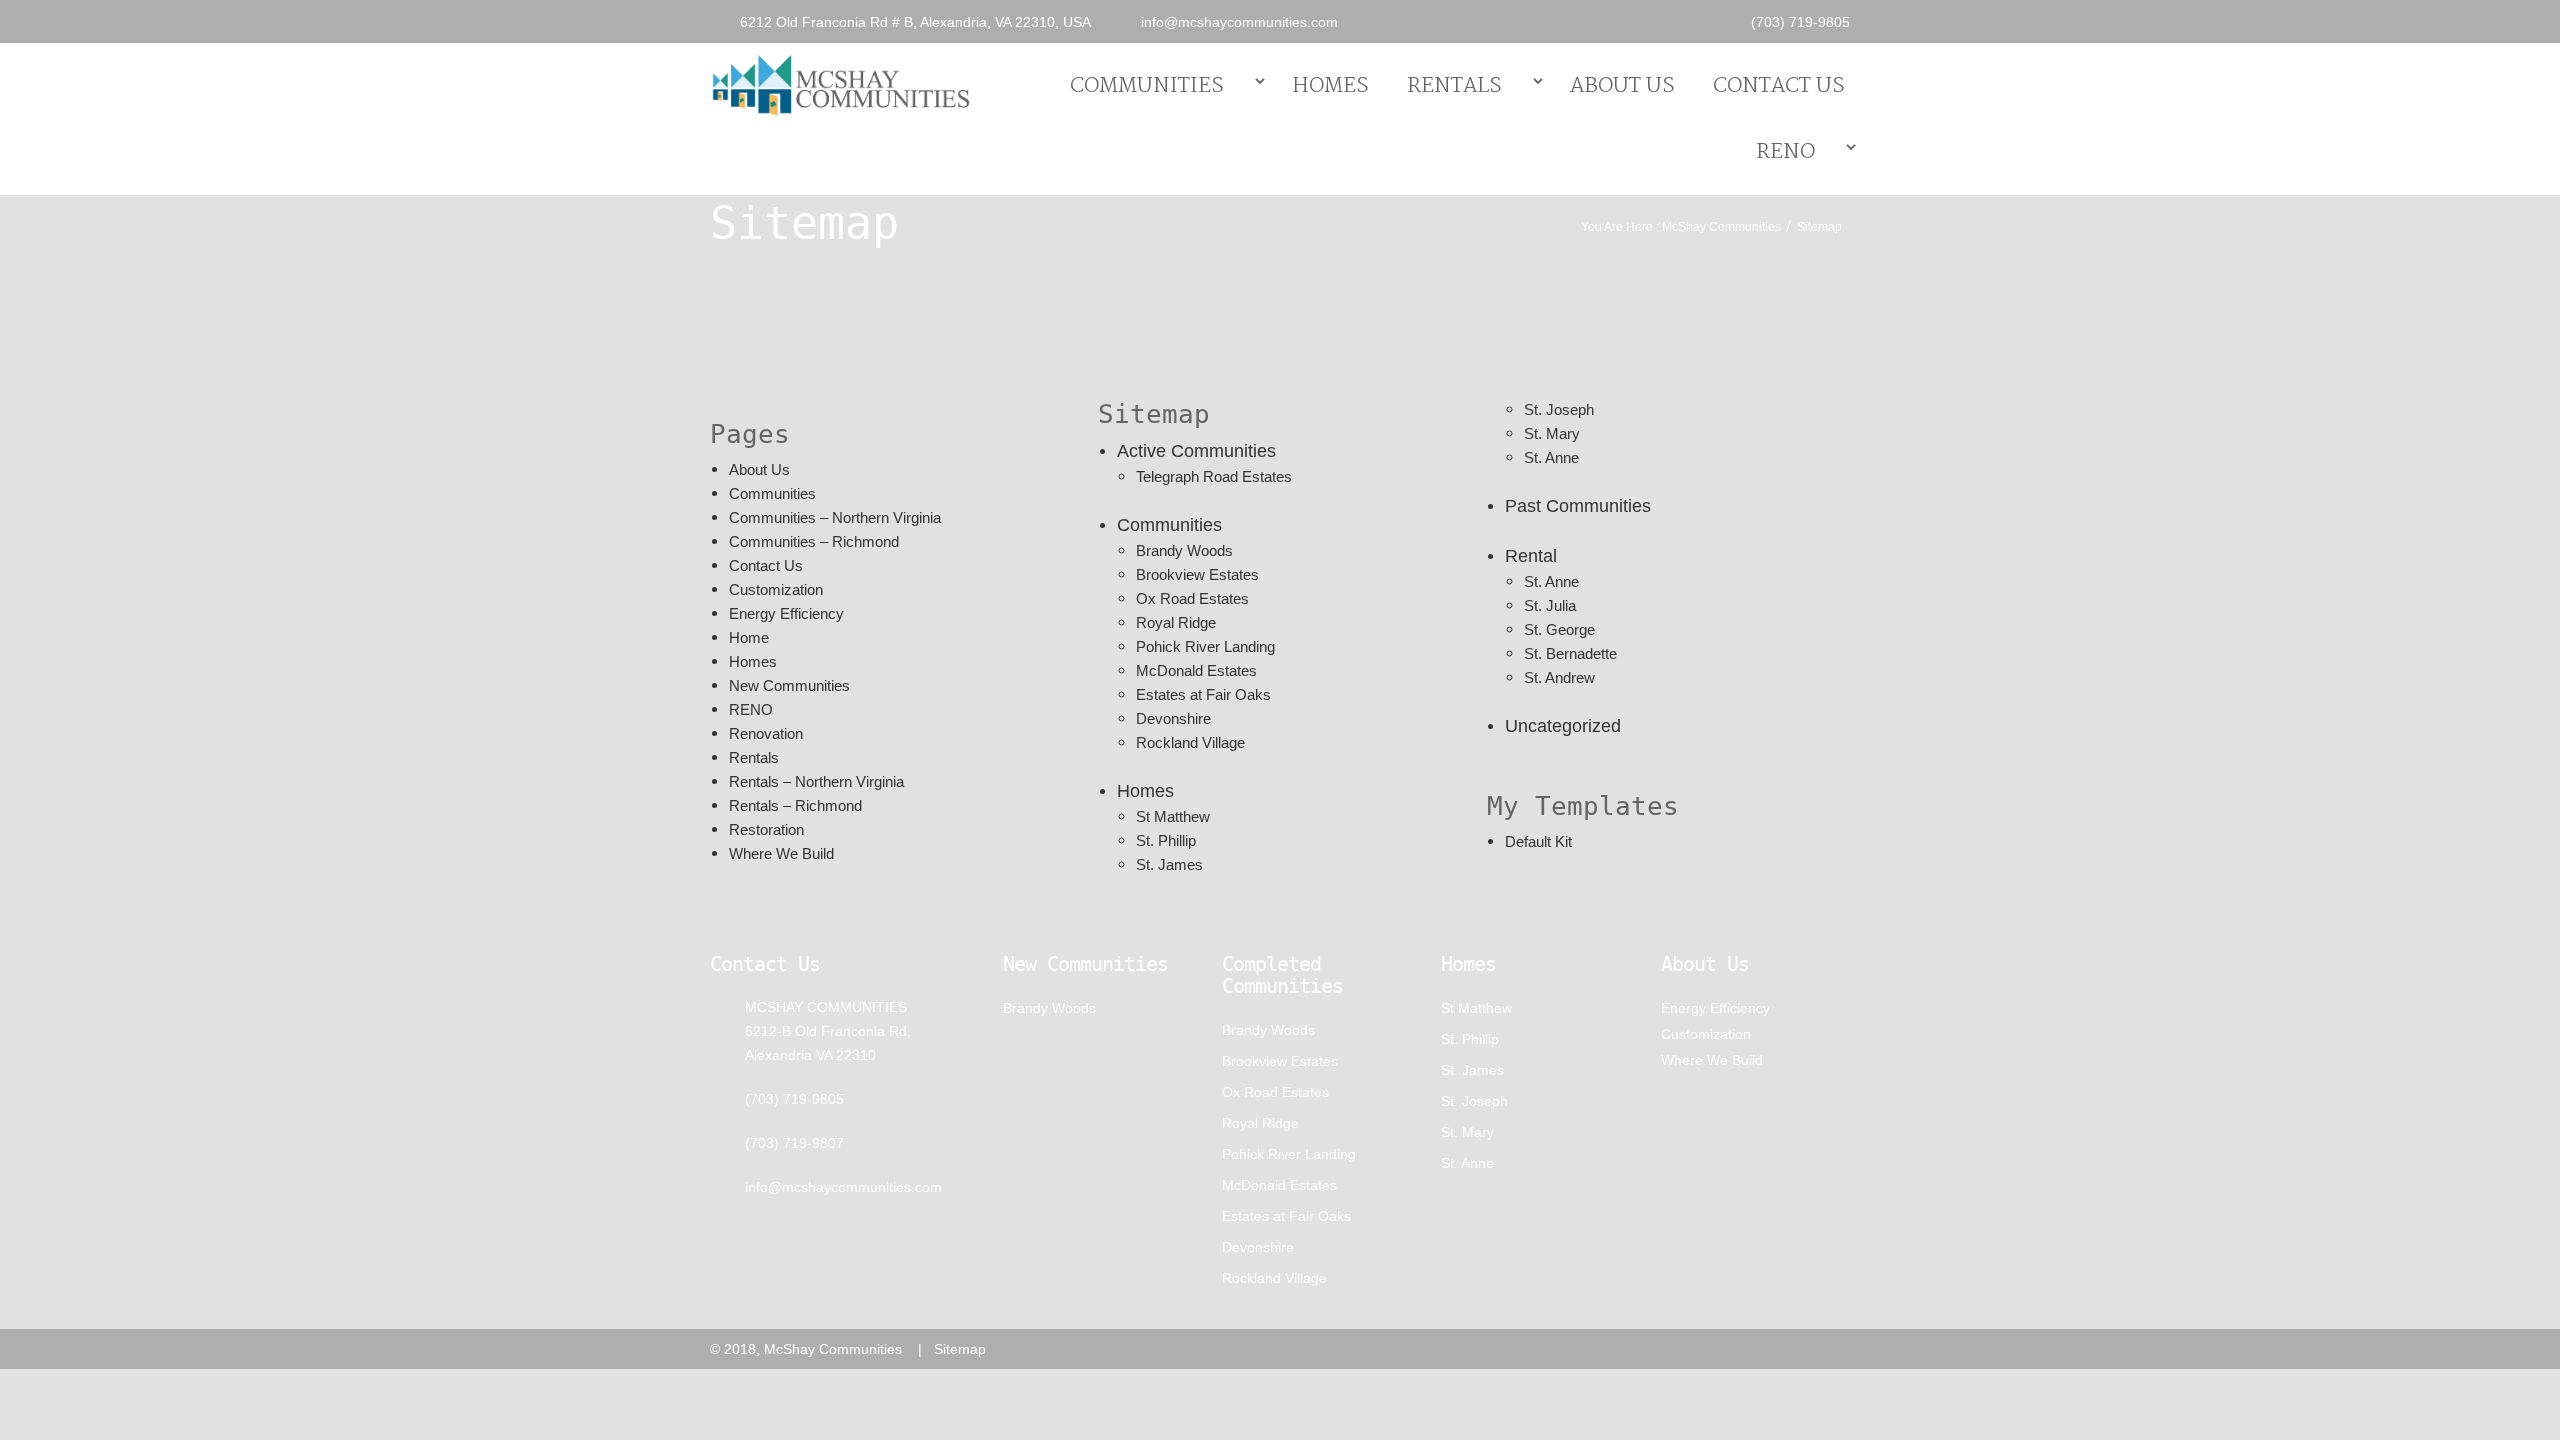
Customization (776, 589)
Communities (1147, 86)
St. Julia (1550, 605)
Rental (1531, 556)
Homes (1330, 86)
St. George (1559, 629)
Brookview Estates (1197, 574)
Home (749, 637)
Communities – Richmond (814, 541)
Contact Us (1779, 86)
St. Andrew (1559, 677)
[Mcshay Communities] (841, 83)
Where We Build (781, 853)
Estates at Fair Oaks (1203, 694)
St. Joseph (1559, 409)
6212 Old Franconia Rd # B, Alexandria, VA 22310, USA (915, 22)
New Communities (789, 685)
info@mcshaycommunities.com (1239, 22)
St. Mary (1552, 433)
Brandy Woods (1184, 550)
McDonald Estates (1196, 670)
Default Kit (1538, 841)
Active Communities (1196, 451)
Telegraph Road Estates (1214, 476)
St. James (1169, 864)
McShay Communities (1721, 227)
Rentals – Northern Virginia (816, 781)
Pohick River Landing (1205, 646)
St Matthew (1173, 816)
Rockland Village (1190, 742)
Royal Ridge (1176, 622)
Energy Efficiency (786, 613)
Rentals (1454, 86)
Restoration (766, 829)
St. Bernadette (1570, 653)
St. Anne (1551, 457)
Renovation (766, 733)
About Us (1622, 86)
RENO (1785, 152)
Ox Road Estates (1192, 598)
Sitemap (960, 1349)
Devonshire (1173, 718)
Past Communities (1578, 506)
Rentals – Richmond (795, 805)
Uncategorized (1563, 726)
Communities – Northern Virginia (835, 517)
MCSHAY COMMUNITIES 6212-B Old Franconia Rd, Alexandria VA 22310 (828, 1031)
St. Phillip (1166, 840)
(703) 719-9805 (1800, 22)
